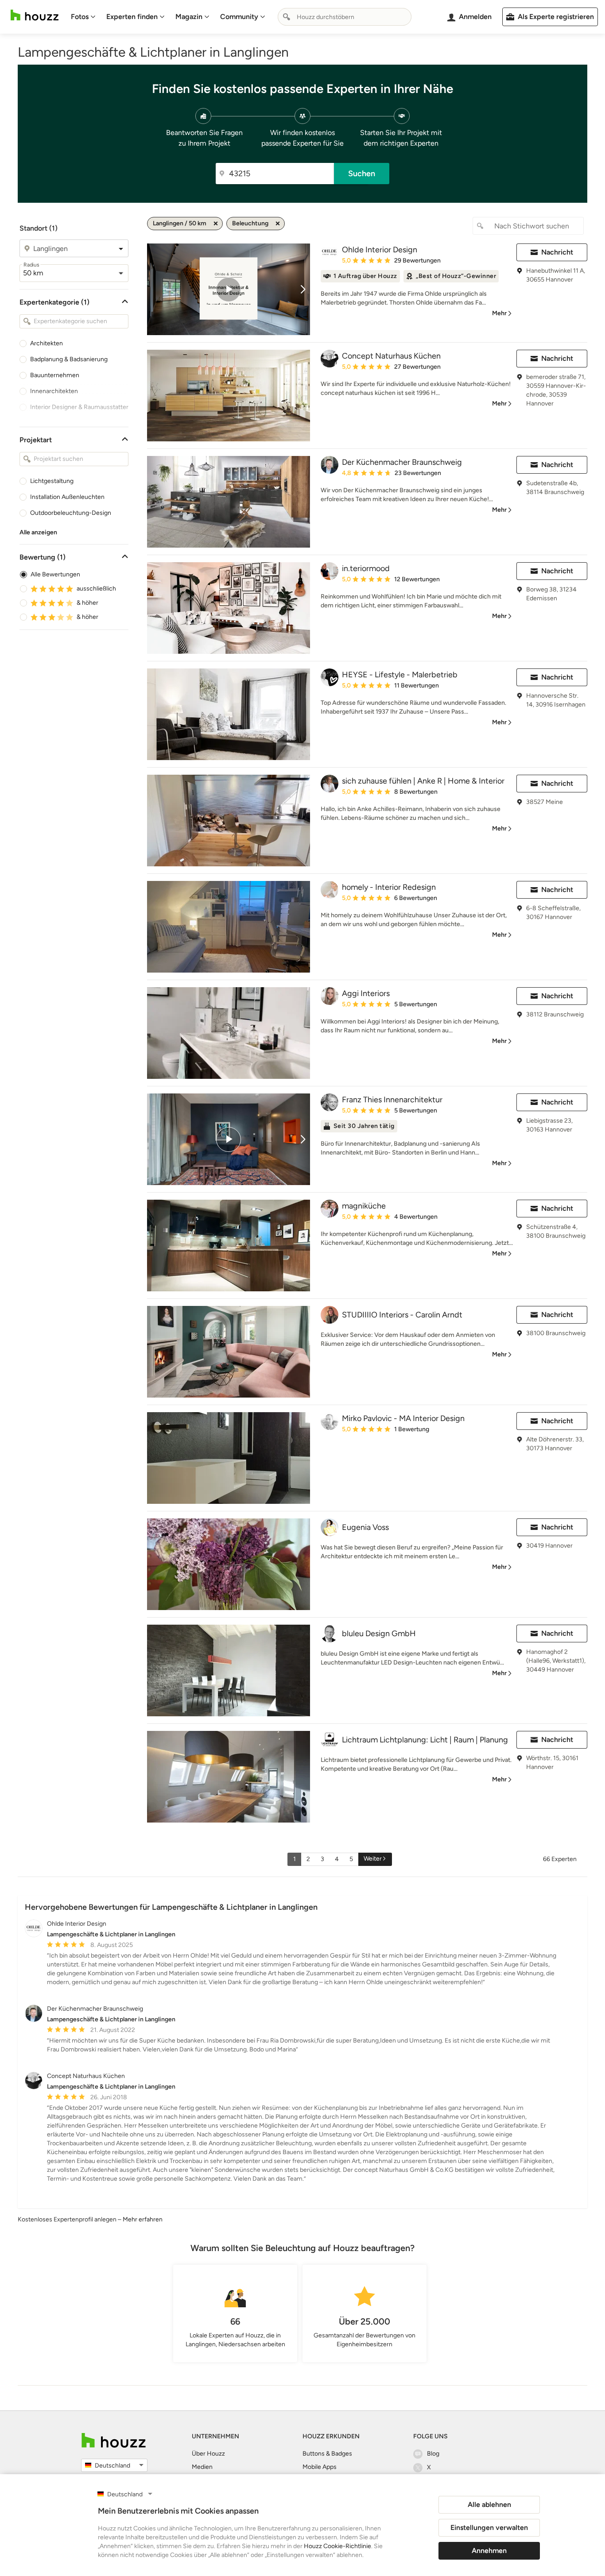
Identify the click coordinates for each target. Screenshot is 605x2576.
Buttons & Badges (327, 2454)
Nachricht (557, 252)
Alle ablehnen (489, 2505)
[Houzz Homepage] (35, 15)
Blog (433, 2454)
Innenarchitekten (54, 391)
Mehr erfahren (143, 2219)
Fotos (80, 17)
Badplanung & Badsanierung (69, 359)
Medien (202, 2467)
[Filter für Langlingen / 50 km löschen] (216, 224)
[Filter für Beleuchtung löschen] (278, 224)
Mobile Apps (320, 2467)
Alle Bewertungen (55, 574)
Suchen (362, 174)
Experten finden (132, 17)
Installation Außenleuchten (67, 497)
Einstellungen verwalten (489, 2528)
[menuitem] (83, 17)
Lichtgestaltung (52, 481)
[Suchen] (287, 17)
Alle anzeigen (38, 532)
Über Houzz (208, 2454)
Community (239, 17)
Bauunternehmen (55, 375)
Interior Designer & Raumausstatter (79, 407)
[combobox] (345, 17)
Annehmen (489, 2551)
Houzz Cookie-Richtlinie (337, 2546)
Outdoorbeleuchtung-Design (71, 513)
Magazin (189, 17)
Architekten (47, 343)
